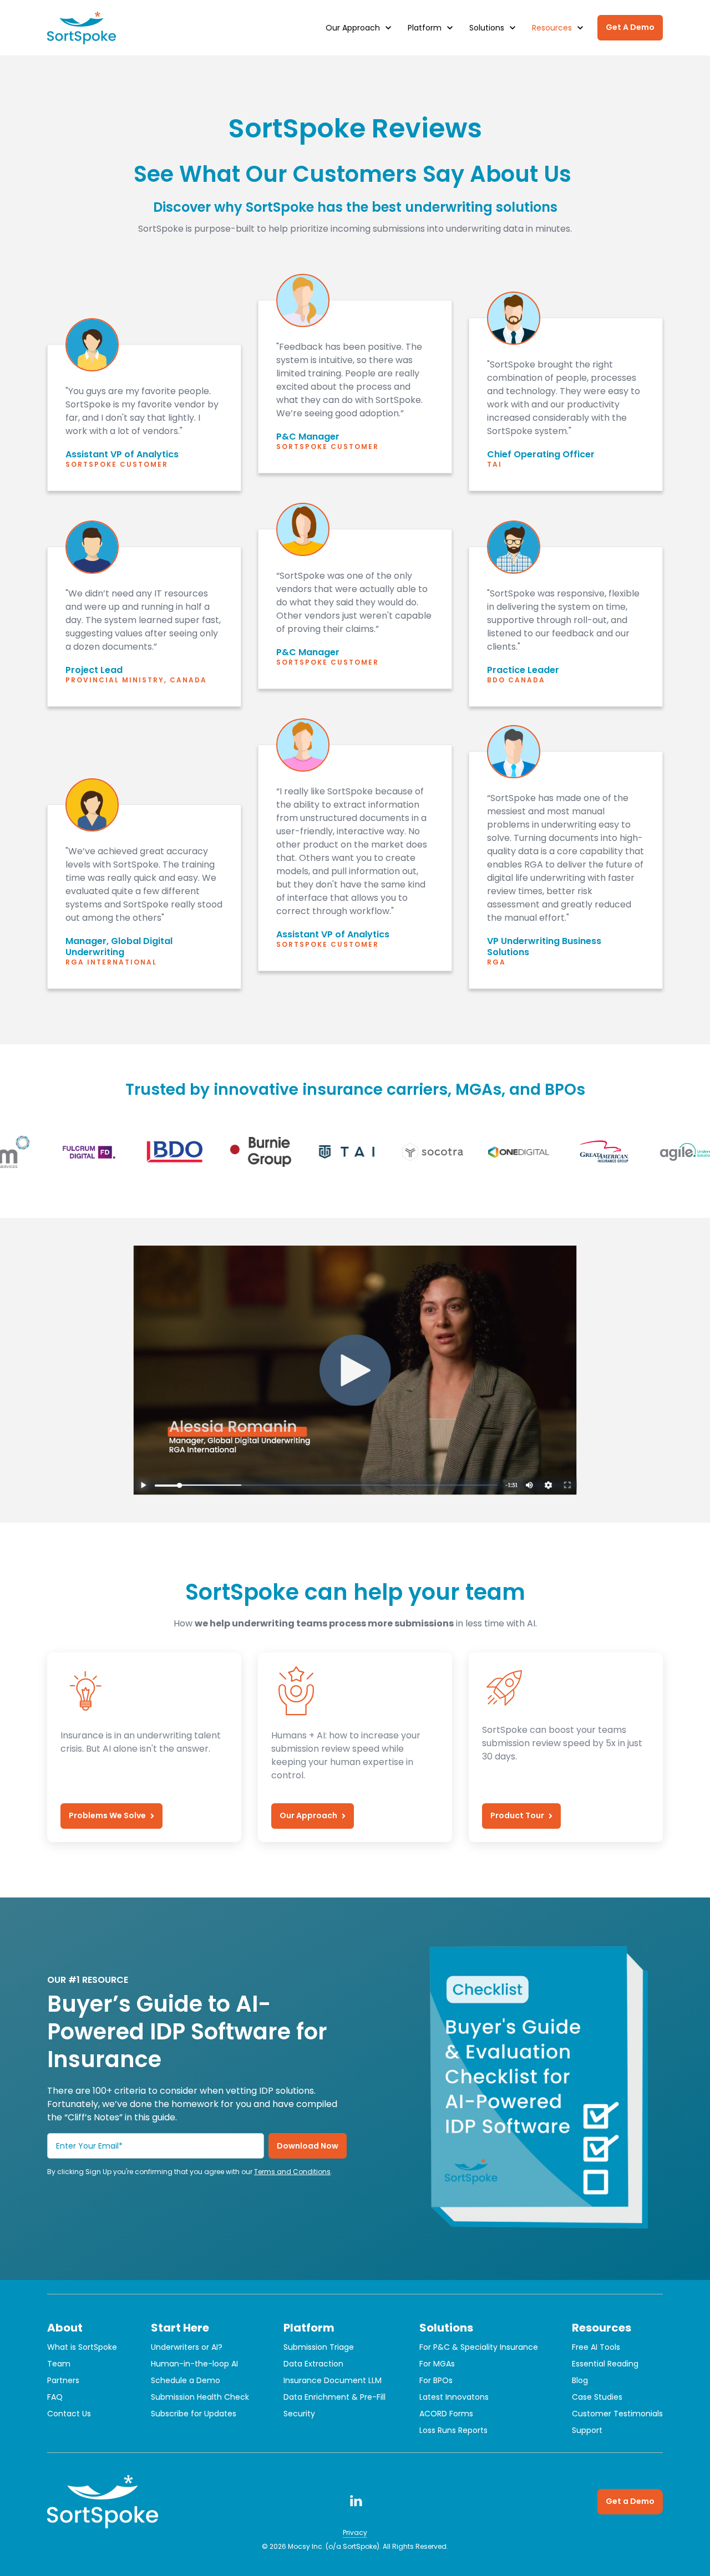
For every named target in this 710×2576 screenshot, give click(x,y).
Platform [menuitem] (309, 2328)
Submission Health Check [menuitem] (200, 2397)
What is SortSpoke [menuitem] (82, 2347)
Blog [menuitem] (580, 2380)
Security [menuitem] (299, 2414)
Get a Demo (630, 2501)
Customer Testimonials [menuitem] (617, 2414)
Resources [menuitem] (602, 2328)
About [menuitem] (65, 2328)
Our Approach (308, 1815)
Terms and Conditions (292, 2172)
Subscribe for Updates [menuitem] (194, 2414)
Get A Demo (630, 27)
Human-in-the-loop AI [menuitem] (194, 2364)
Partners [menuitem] (63, 2380)
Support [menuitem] (587, 2430)
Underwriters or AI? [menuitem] (187, 2347)
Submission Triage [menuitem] (319, 2347)
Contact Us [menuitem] (69, 2414)
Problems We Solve (107, 1815)
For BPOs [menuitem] (436, 2380)
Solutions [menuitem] (446, 2328)
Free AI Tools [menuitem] (596, 2347)
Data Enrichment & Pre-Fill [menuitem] (334, 2397)
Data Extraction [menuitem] (313, 2364)
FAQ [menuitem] (55, 2397)
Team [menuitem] (59, 2364)
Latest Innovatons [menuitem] (454, 2397)
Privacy (355, 2532)
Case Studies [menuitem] (597, 2397)
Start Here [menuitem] (180, 2328)
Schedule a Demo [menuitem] (186, 2380)
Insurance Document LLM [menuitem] (333, 2380)
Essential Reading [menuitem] (605, 2364)
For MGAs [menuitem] (437, 2364)
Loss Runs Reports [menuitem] (453, 2430)
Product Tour (517, 1815)
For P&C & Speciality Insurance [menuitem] (479, 2347)
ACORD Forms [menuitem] (446, 2414)
